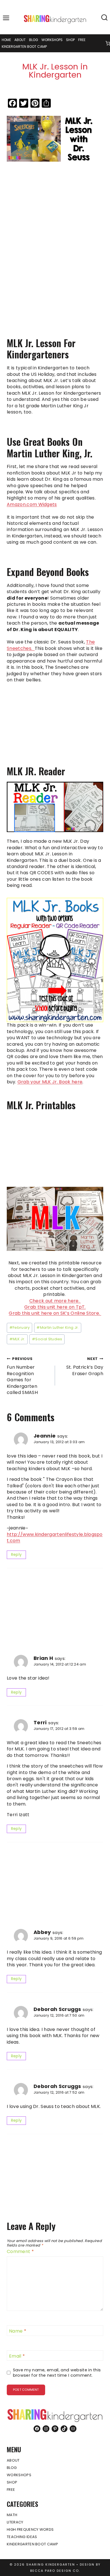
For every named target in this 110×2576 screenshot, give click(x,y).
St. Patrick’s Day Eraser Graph (85, 1367)
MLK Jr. (17, 1339)
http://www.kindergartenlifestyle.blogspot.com (55, 1537)
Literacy (15, 2522)
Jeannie (45, 1436)
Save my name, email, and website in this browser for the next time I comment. (57, 2373)
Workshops (52, 40)
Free (82, 40)
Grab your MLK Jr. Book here (50, 1082)
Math (12, 2515)
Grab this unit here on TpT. (55, 1307)
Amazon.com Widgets (32, 504)
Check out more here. (55, 1301)
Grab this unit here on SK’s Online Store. (55, 1313)
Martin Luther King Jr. (58, 1327)
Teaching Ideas (22, 2537)
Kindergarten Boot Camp (24, 47)
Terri (40, 1722)
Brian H (43, 1658)
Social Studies (47, 1339)
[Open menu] (6, 18)
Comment (20, 2252)
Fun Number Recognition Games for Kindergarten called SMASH (22, 1376)
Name (18, 2331)
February (20, 1327)
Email (17, 2356)
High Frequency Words (30, 2529)
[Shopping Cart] (108, 43)
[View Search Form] (104, 18)
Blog (34, 40)
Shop (70, 40)
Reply (16, 1555)
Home (6, 40)
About (20, 40)
